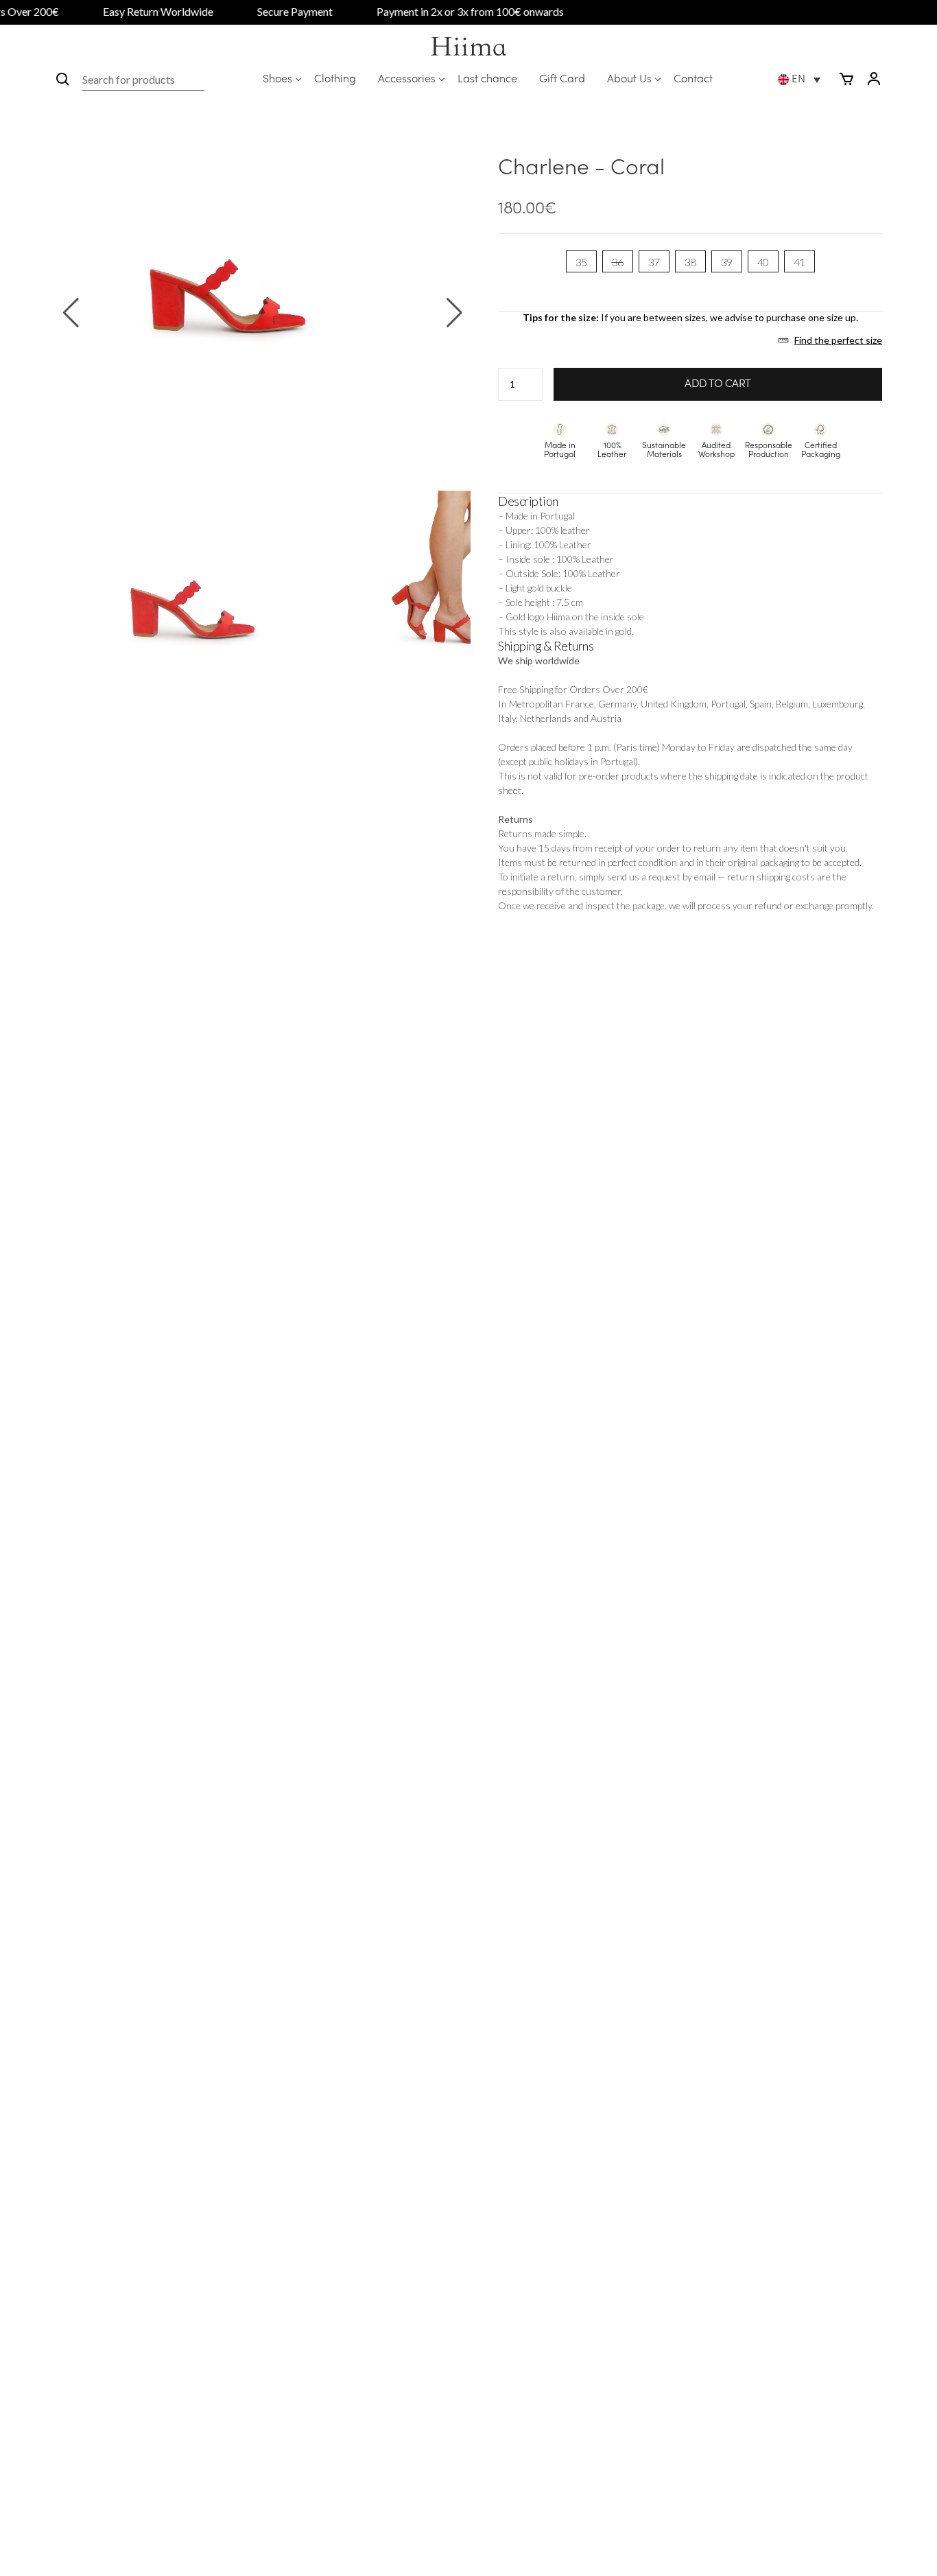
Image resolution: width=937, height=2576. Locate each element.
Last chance (487, 80)
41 (799, 262)
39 (727, 262)
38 (690, 262)
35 (581, 262)
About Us (629, 80)
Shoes (277, 80)
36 (618, 262)
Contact (693, 80)
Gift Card (562, 80)
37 (654, 262)
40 (763, 262)
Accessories (407, 80)
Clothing (335, 80)
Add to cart (718, 384)
